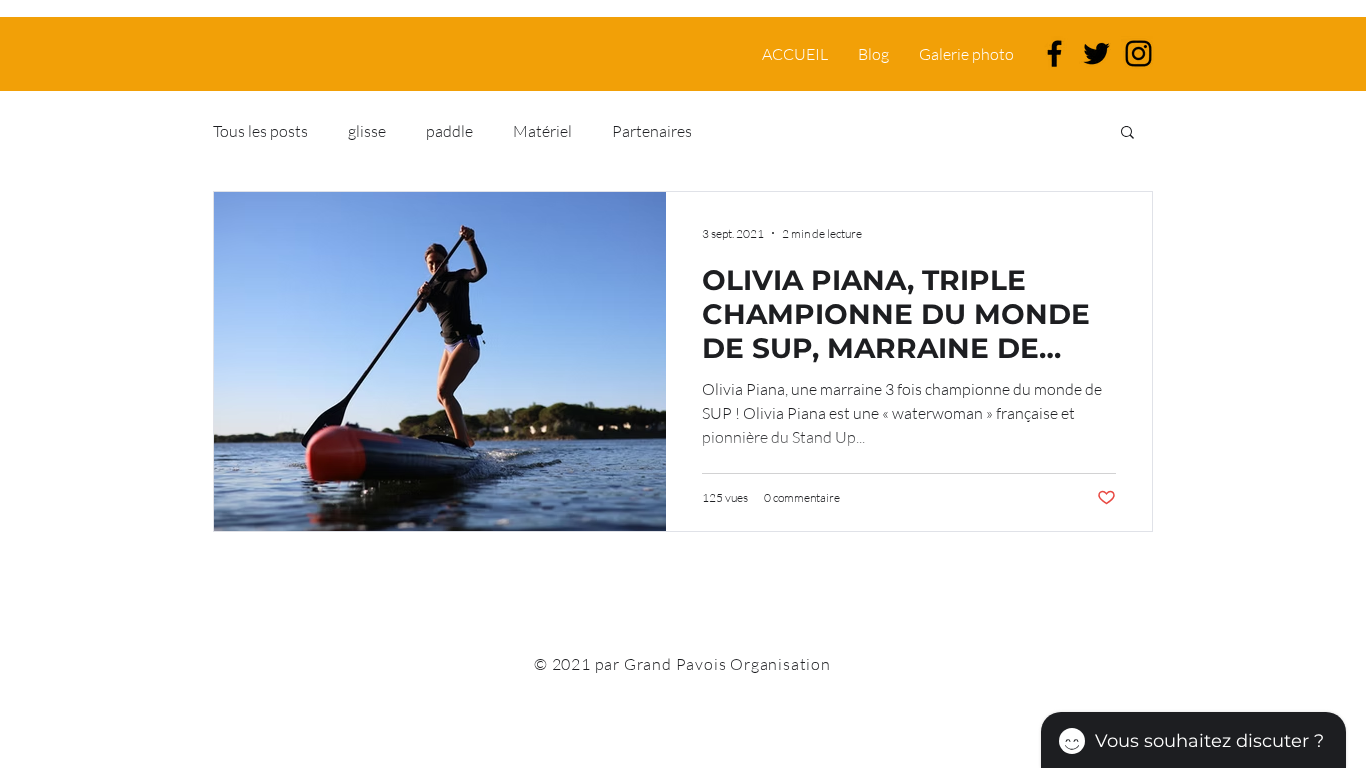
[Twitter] (1096, 53)
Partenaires (652, 131)
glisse (367, 131)
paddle (449, 131)
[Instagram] (1138, 53)
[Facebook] (1054, 53)
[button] (1127, 133)
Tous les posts (260, 131)
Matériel (542, 131)
